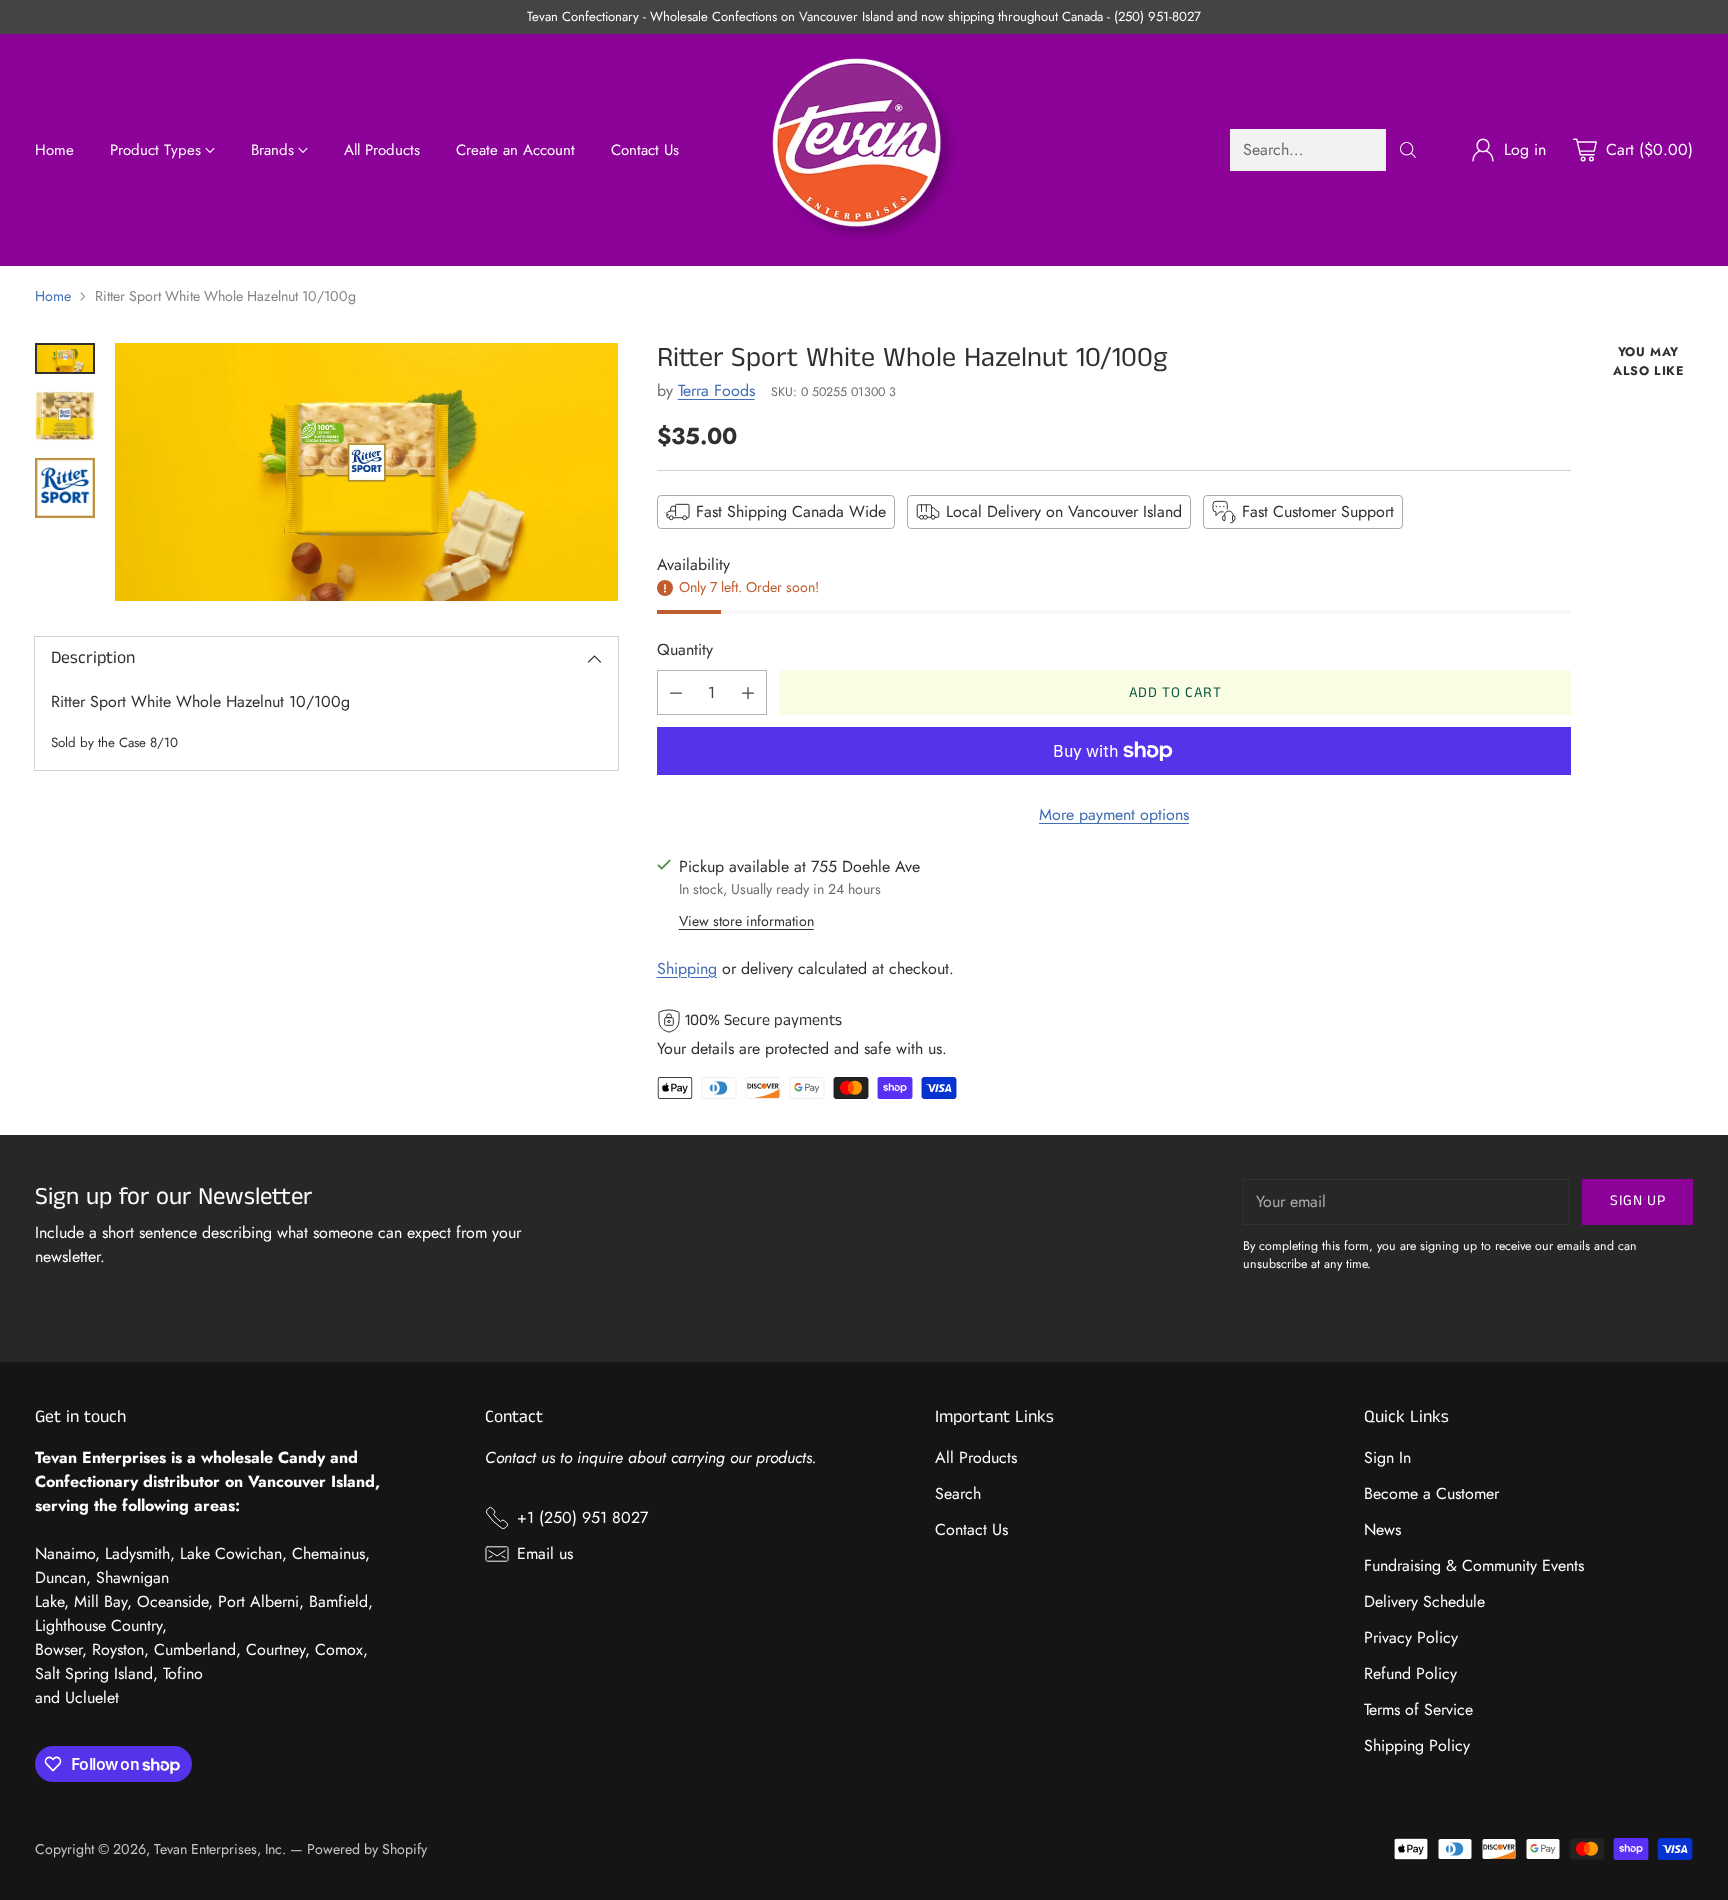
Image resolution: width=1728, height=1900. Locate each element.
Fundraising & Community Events (1474, 1565)
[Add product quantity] (748, 692)
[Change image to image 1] (65, 358)
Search (958, 1493)
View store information (746, 921)
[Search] (1408, 150)
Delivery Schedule (1424, 1601)
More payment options (1114, 814)
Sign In (1387, 1457)
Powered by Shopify (367, 1849)
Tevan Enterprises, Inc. (220, 1849)
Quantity (685, 649)
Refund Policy (1410, 1673)
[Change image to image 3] (65, 488)
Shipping (687, 968)
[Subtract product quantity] (676, 692)
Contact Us (971, 1529)
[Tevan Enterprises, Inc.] (864, 150)
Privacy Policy (1411, 1637)
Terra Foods (716, 390)
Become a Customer (1431, 1493)
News (1382, 1529)
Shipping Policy (1417, 1745)
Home (53, 296)
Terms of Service (1418, 1709)
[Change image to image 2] (65, 416)
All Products (976, 1457)
